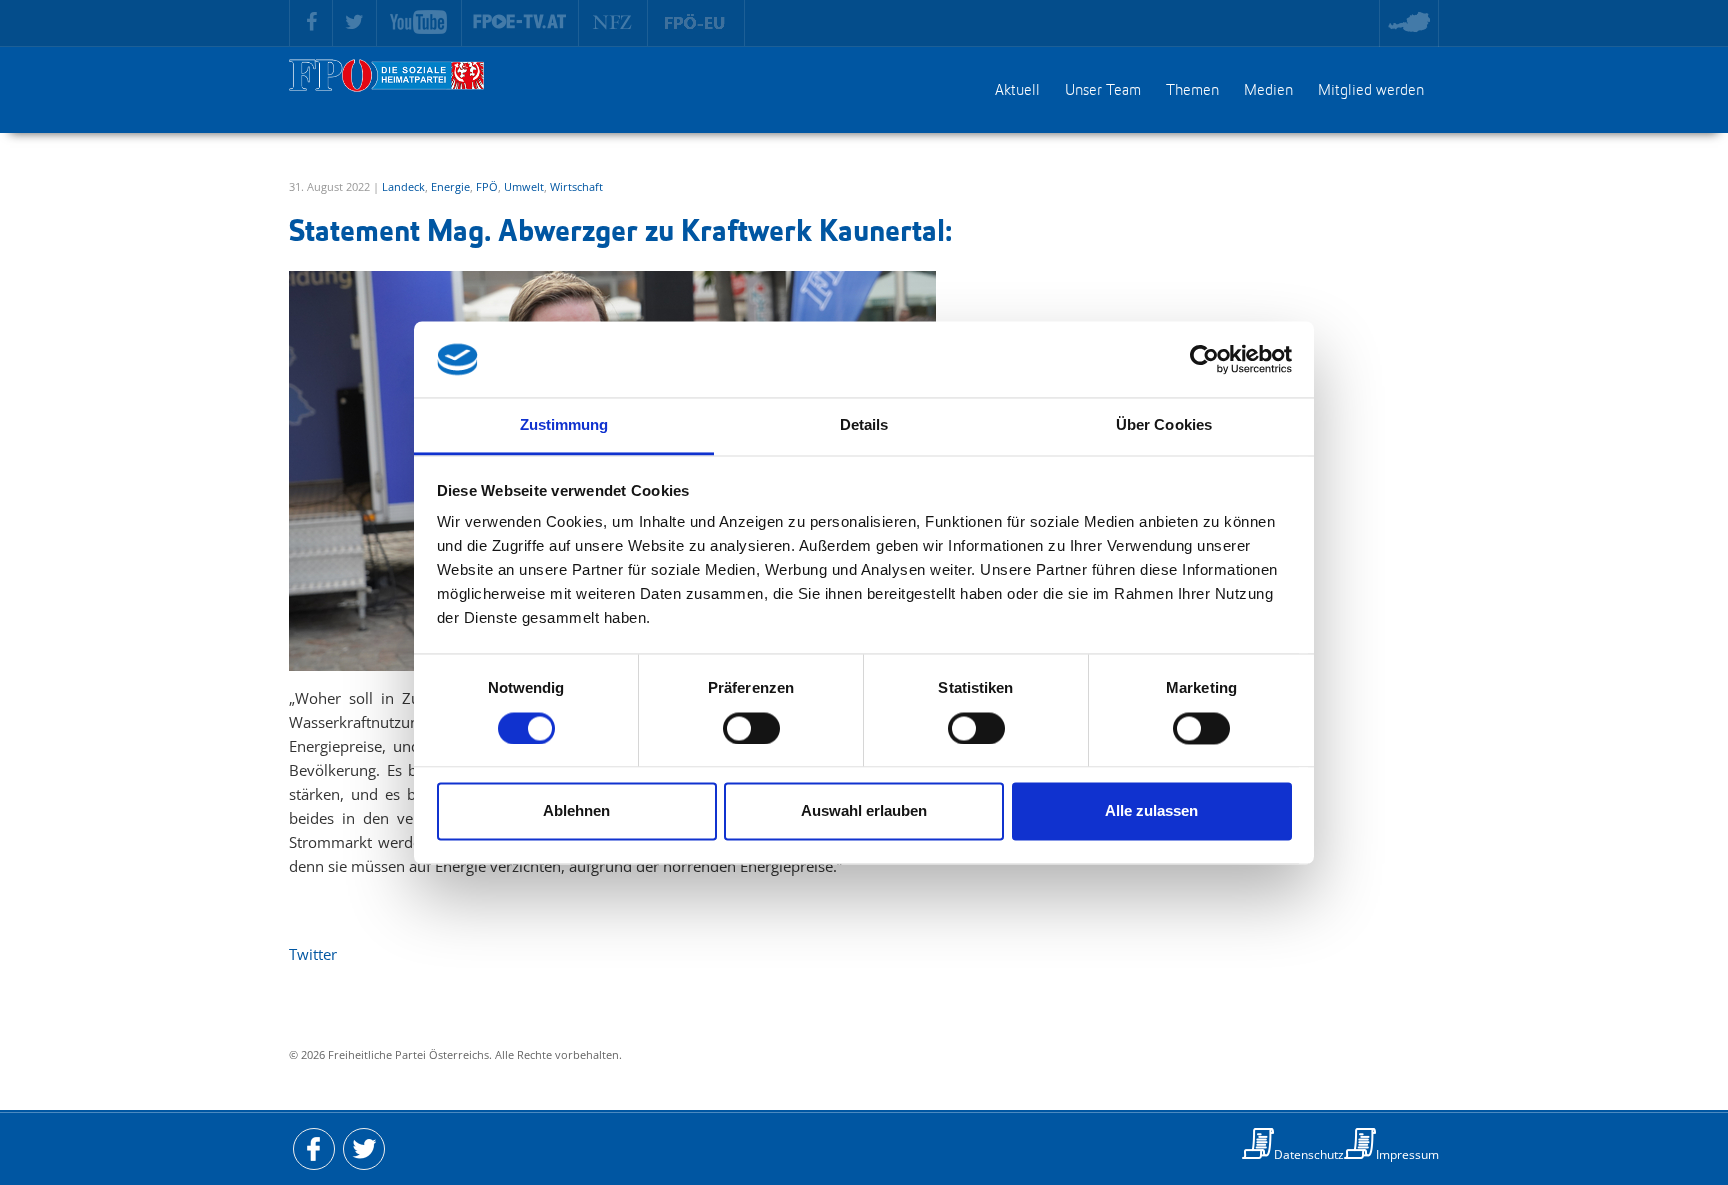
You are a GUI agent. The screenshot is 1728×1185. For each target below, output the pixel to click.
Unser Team (1103, 91)
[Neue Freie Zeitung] (613, 23)
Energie (450, 186)
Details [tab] (864, 425)
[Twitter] (355, 23)
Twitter (313, 954)
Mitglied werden (1371, 91)
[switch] (751, 728)
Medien (1268, 91)
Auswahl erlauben (864, 811)
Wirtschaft (576, 186)
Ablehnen (576, 811)
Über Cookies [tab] (1164, 425)
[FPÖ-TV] (520, 23)
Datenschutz (1309, 1154)
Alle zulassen (1151, 811)
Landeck (403, 186)
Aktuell (1017, 91)
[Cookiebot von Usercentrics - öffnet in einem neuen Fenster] (1204, 359)
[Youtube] (419, 23)
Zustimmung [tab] (564, 425)
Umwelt (524, 186)
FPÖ (487, 186)
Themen (1192, 91)
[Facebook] (311, 23)
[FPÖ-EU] (696, 23)
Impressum (1407, 1154)
